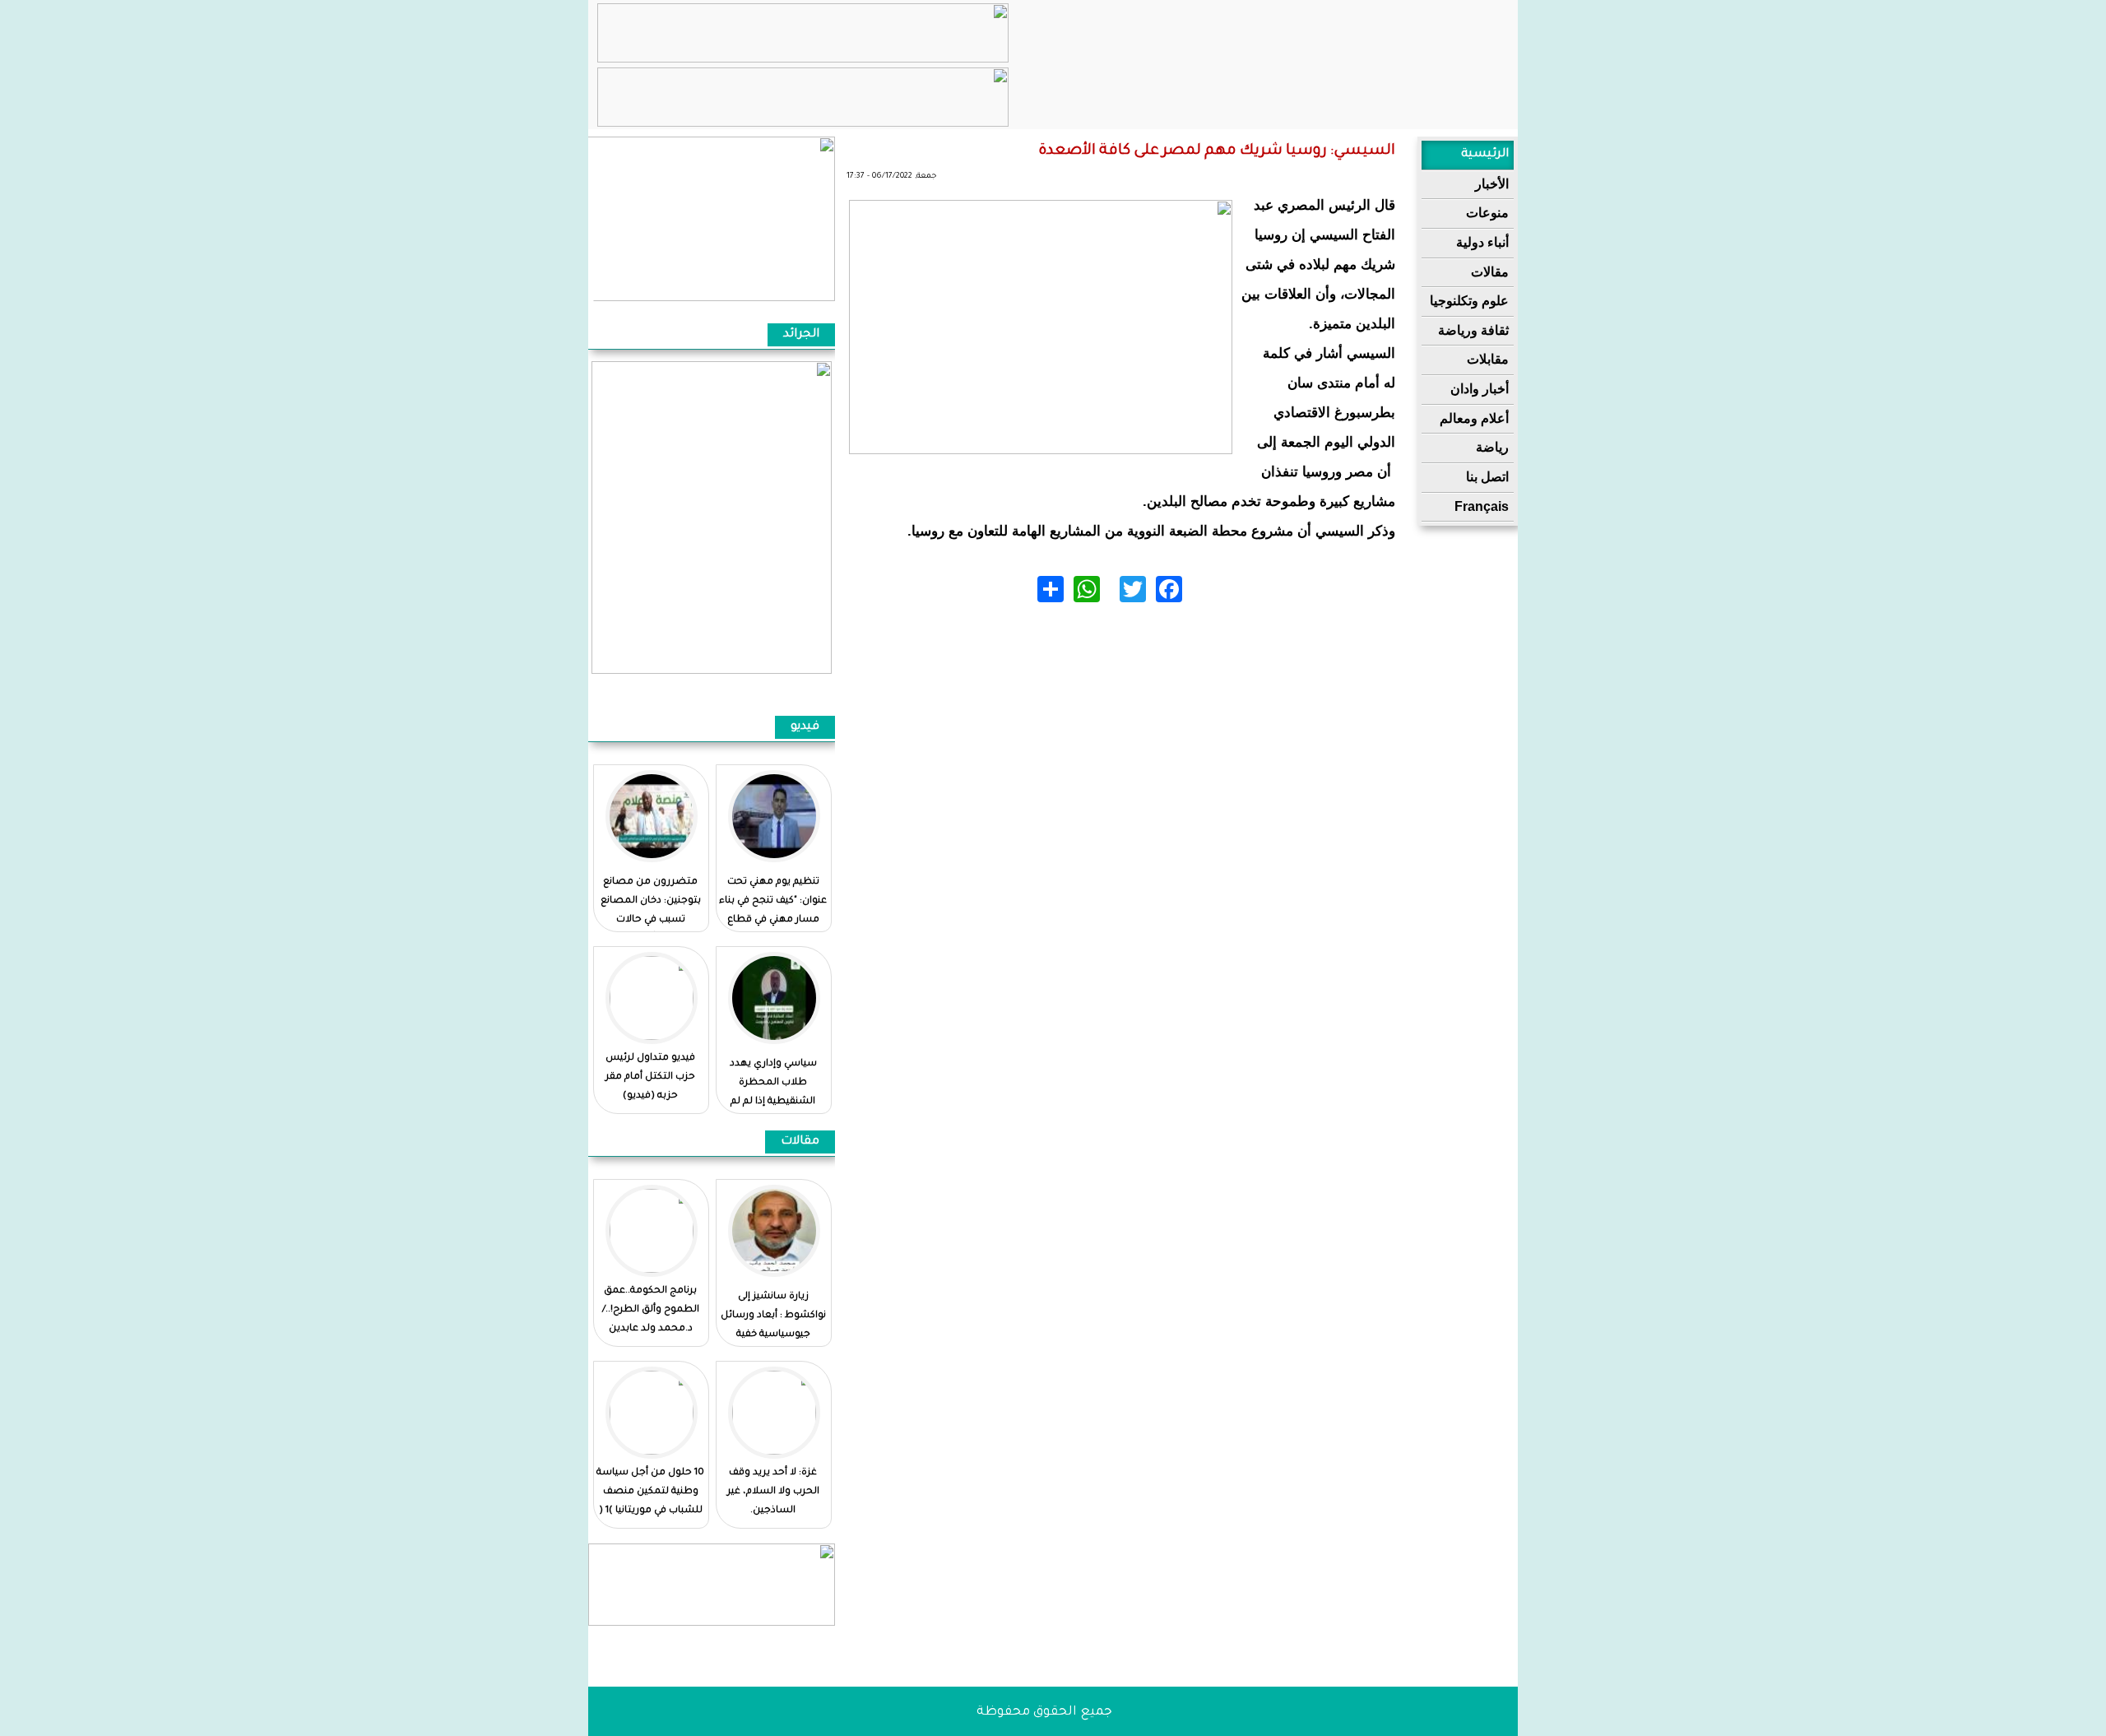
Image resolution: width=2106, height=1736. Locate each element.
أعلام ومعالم (1474, 418)
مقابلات (1488, 359)
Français (1482, 506)
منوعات (1487, 213)
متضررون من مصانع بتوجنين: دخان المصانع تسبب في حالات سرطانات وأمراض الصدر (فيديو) (650, 920)
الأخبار (1492, 184)
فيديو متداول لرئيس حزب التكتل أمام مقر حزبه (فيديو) (650, 1077)
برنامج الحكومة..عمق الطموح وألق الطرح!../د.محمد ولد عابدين (651, 1310)
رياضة (1492, 447)
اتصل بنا (1487, 477)
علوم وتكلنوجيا (1469, 301)
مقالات (1490, 272)
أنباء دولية (1482, 242)
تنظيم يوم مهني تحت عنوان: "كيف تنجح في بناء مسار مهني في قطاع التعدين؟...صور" (773, 911)
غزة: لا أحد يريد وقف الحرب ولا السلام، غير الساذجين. (773, 1492)
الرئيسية (1485, 155)
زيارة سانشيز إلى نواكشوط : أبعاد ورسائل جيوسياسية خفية (773, 1316)
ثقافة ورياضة (1473, 330)
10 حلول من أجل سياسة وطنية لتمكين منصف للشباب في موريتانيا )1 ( (650, 1492)
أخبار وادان (1480, 389)
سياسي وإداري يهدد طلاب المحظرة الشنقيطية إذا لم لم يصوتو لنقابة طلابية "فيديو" (773, 1102)
